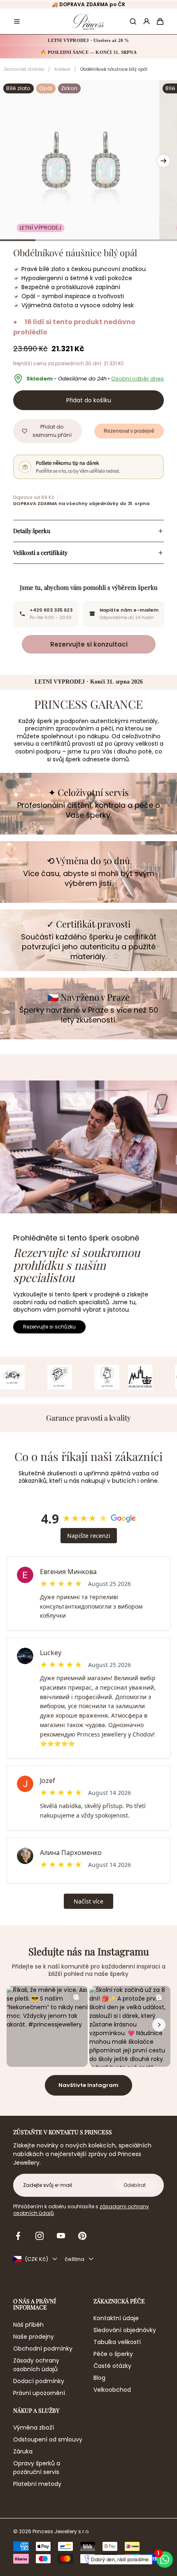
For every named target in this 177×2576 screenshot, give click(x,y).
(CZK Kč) (36, 2259)
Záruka (23, 2451)
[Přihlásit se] (147, 21)
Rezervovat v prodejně (129, 431)
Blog (99, 2378)
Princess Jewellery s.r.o (61, 2532)
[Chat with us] (165, 2560)
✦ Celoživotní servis (88, 792)
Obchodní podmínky (43, 2349)
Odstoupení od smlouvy (48, 2439)
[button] (17, 21)
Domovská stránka (24, 69)
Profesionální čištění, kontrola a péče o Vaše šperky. (89, 810)
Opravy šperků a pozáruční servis (37, 2468)
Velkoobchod (112, 2390)
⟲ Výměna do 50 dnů (88, 860)
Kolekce (62, 69)
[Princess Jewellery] (88, 22)
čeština (75, 2259)
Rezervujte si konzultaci (88, 644)
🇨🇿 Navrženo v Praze (88, 997)
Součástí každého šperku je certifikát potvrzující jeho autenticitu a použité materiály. (89, 947)
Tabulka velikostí (117, 2342)
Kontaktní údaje (116, 2318)
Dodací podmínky (39, 2381)
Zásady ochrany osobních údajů (36, 2365)
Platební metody (37, 2484)
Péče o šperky (113, 2354)
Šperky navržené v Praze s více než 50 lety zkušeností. (89, 1015)
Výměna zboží (34, 2428)
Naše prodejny (34, 2337)
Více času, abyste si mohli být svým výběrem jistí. (89, 879)
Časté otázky (112, 2366)
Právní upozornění (39, 2393)
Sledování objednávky (125, 2330)
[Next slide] (163, 161)
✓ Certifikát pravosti (88, 924)
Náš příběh (28, 2325)
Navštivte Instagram (88, 2085)
